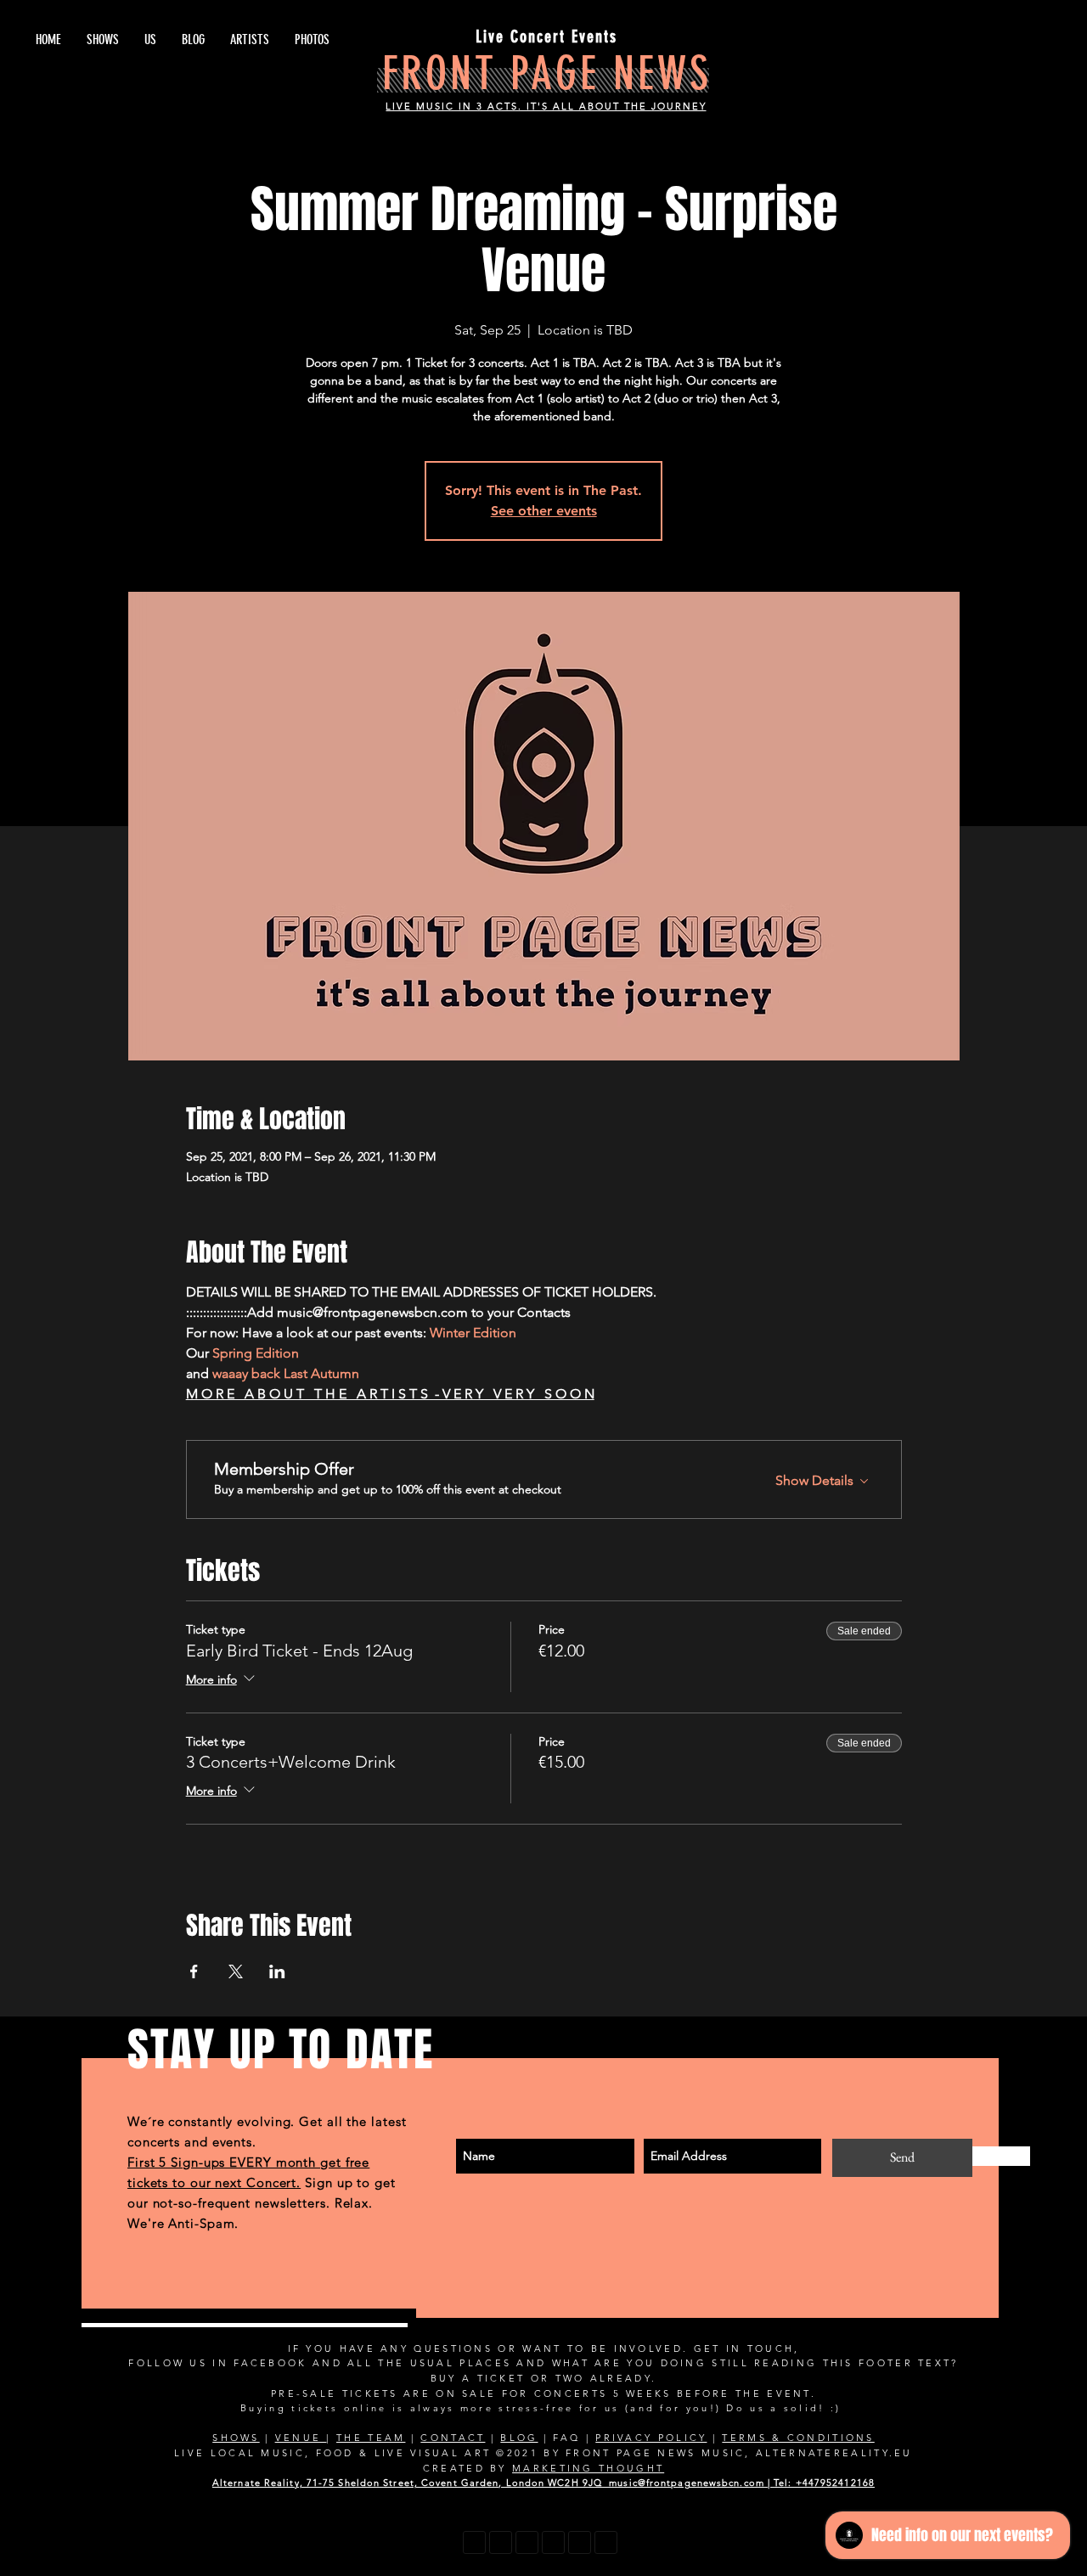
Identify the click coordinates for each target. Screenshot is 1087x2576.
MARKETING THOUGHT (588, 2468)
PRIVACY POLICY (651, 2438)
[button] (150, 40)
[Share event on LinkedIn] (277, 1971)
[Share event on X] (236, 1971)
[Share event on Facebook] (194, 1971)
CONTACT (453, 2438)
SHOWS (236, 2438)
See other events (544, 511)
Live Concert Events (546, 37)
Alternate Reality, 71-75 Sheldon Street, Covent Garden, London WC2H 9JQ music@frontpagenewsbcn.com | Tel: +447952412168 (543, 2483)
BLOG (519, 2438)
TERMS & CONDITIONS (798, 2438)
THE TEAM (371, 2438)
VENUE (301, 2438)
